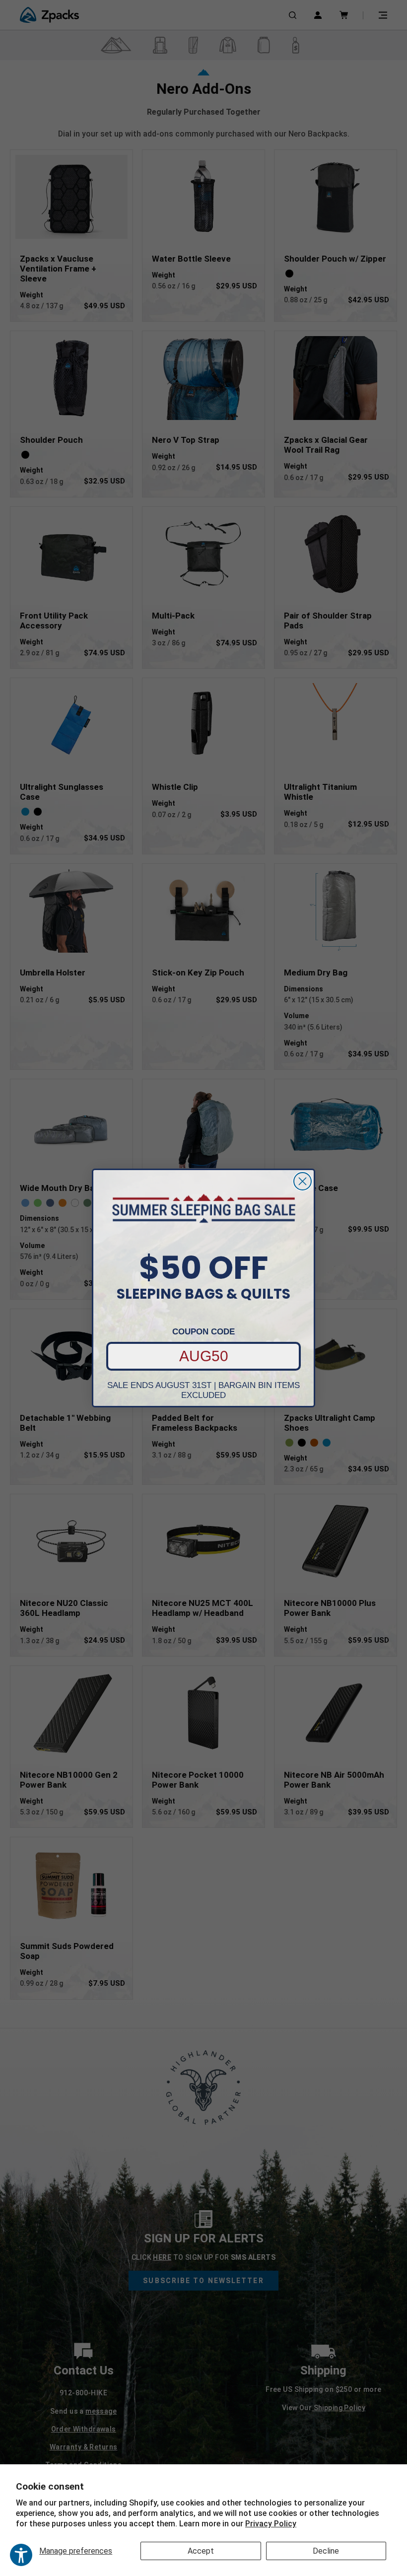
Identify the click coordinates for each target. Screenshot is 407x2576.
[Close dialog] (303, 1181)
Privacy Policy (271, 2524)
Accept (201, 2551)
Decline (326, 2551)
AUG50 (204, 1356)
